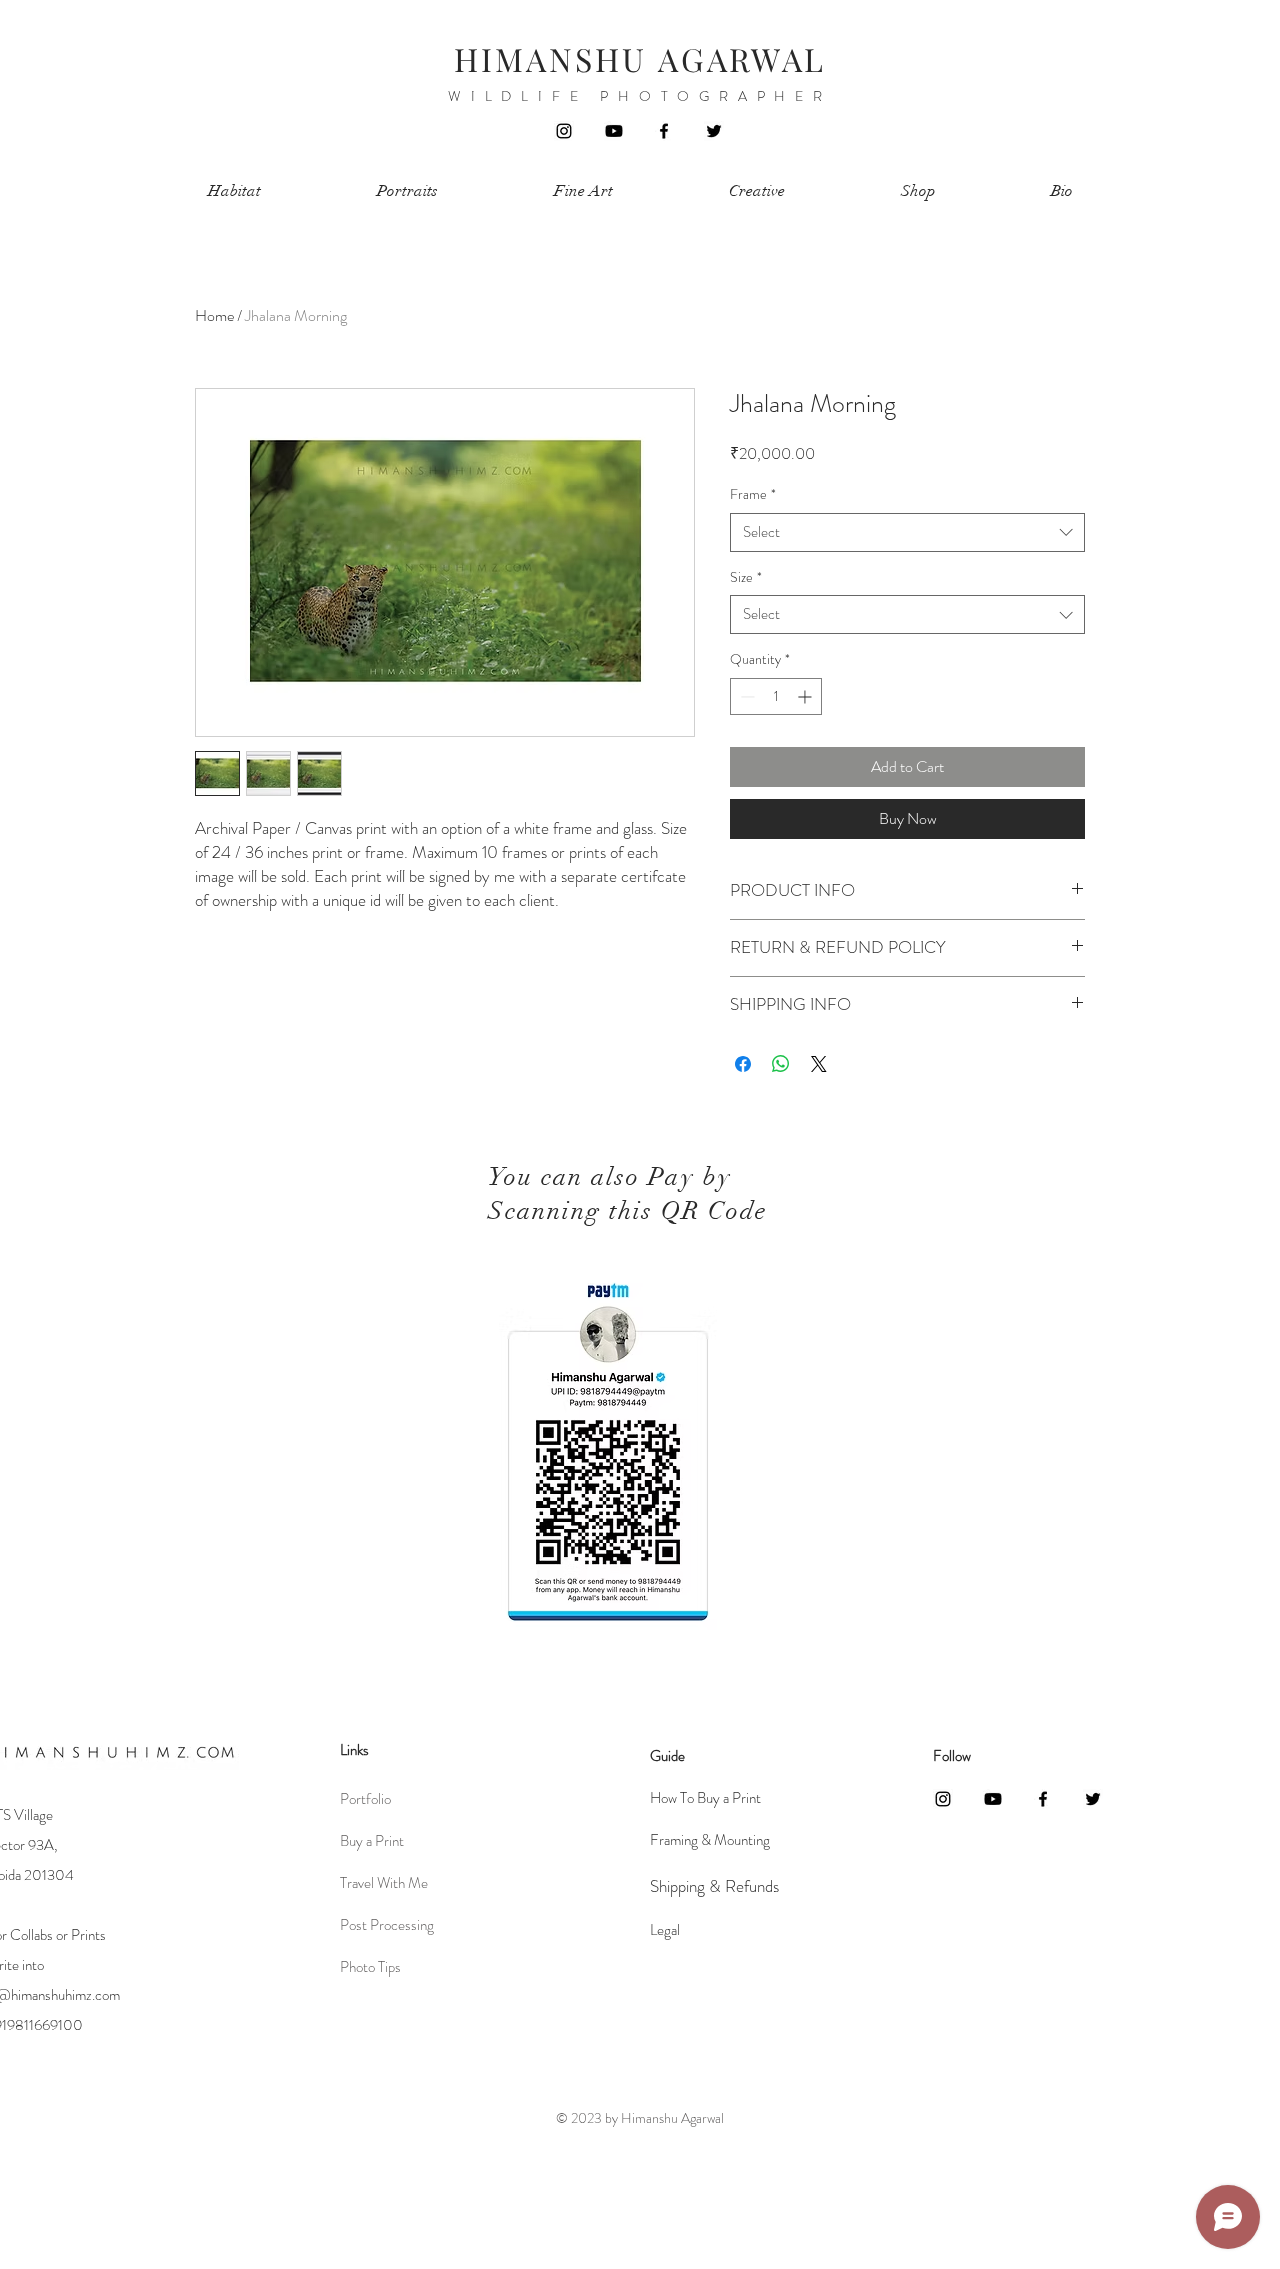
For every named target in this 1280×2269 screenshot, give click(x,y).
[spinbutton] (776, 696)
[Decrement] (745, 696)
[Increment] (806, 696)
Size (746, 577)
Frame (753, 494)
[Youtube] (614, 131)
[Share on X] (819, 1064)
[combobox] (907, 532)
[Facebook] (664, 131)
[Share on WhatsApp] (781, 1064)
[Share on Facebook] (743, 1064)
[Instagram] (564, 131)
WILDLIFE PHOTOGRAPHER (640, 96)
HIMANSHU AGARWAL (640, 58)
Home (214, 315)
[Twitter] (714, 131)
